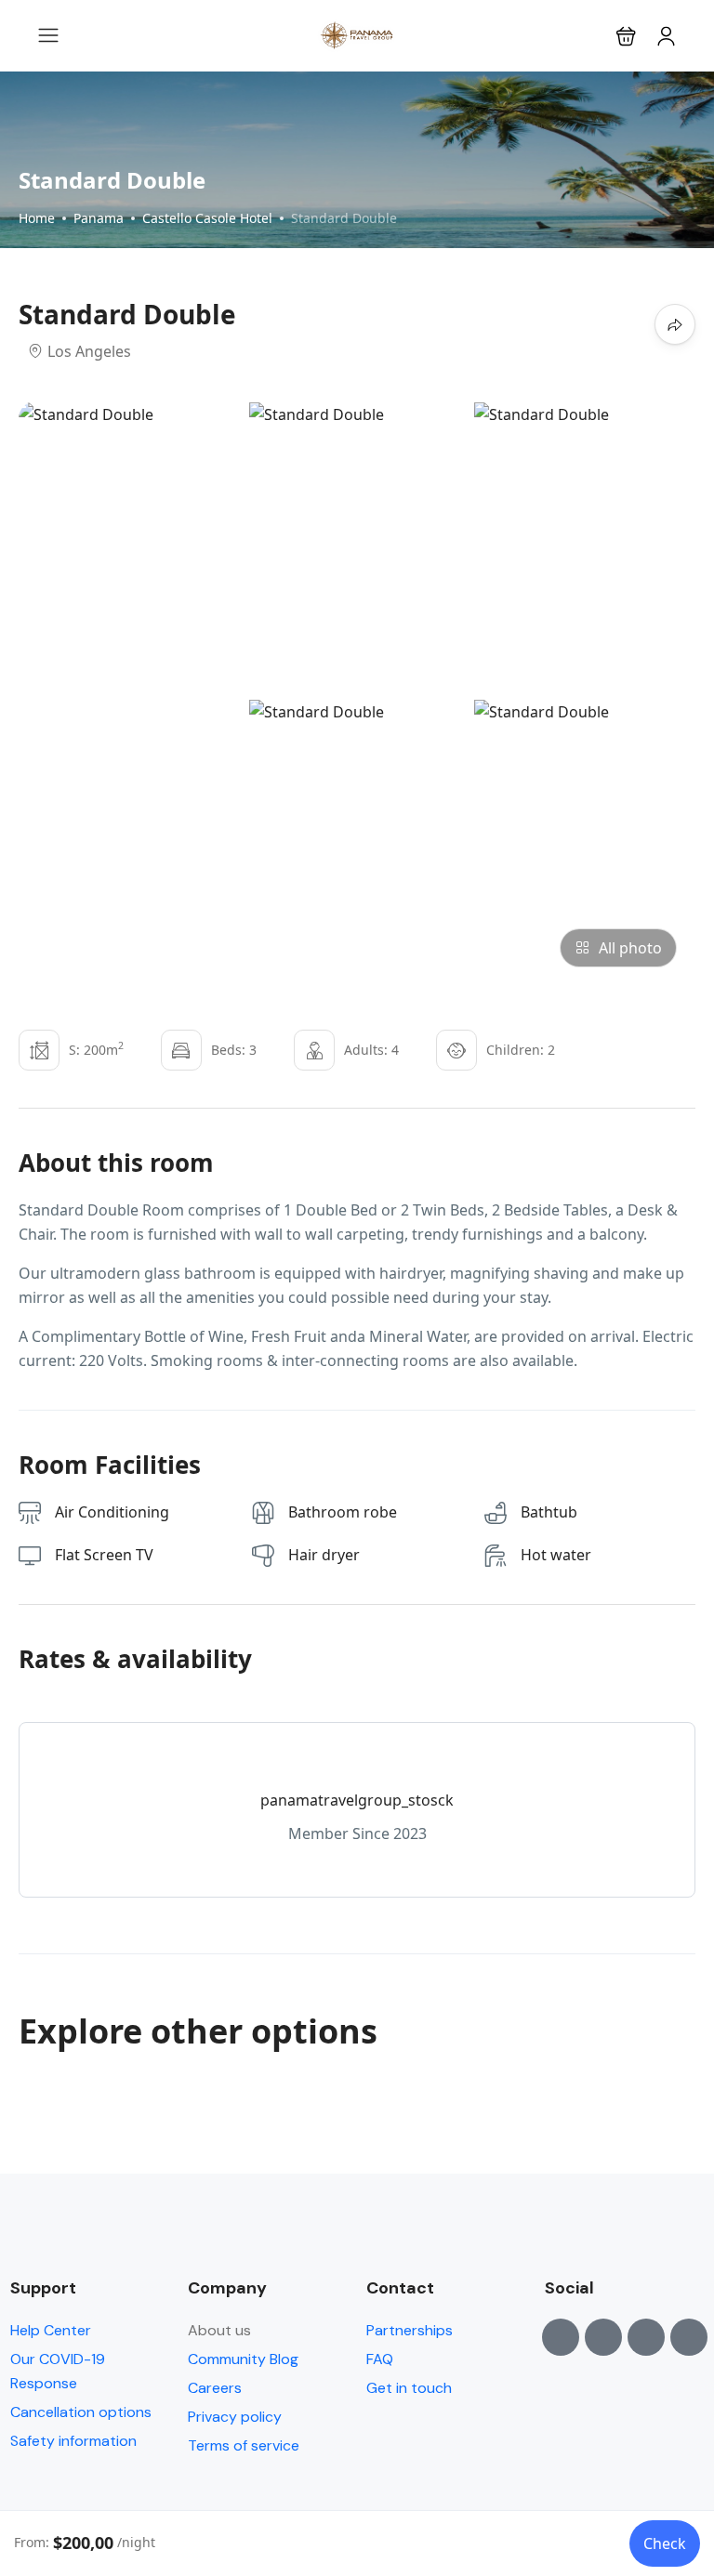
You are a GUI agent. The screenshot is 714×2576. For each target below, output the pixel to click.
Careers (215, 2388)
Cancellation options (81, 2412)
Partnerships (410, 2330)
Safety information (73, 2441)
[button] (626, 36)
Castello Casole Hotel (207, 218)
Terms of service (244, 2445)
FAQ (380, 2359)
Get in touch (409, 2388)
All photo (630, 948)
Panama (99, 218)
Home (37, 218)
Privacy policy (235, 2417)
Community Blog (243, 2359)
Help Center (51, 2330)
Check (665, 2543)
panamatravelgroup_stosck (357, 1800)
